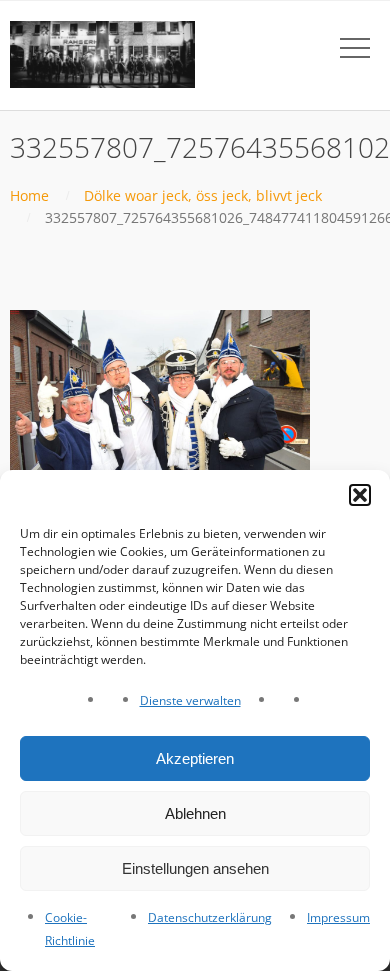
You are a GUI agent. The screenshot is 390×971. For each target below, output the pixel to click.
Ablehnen (195, 813)
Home (29, 195)
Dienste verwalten (190, 700)
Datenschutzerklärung (210, 917)
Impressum (338, 917)
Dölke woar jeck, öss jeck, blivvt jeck (203, 195)
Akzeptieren (195, 758)
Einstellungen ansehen (195, 868)
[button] (360, 495)
